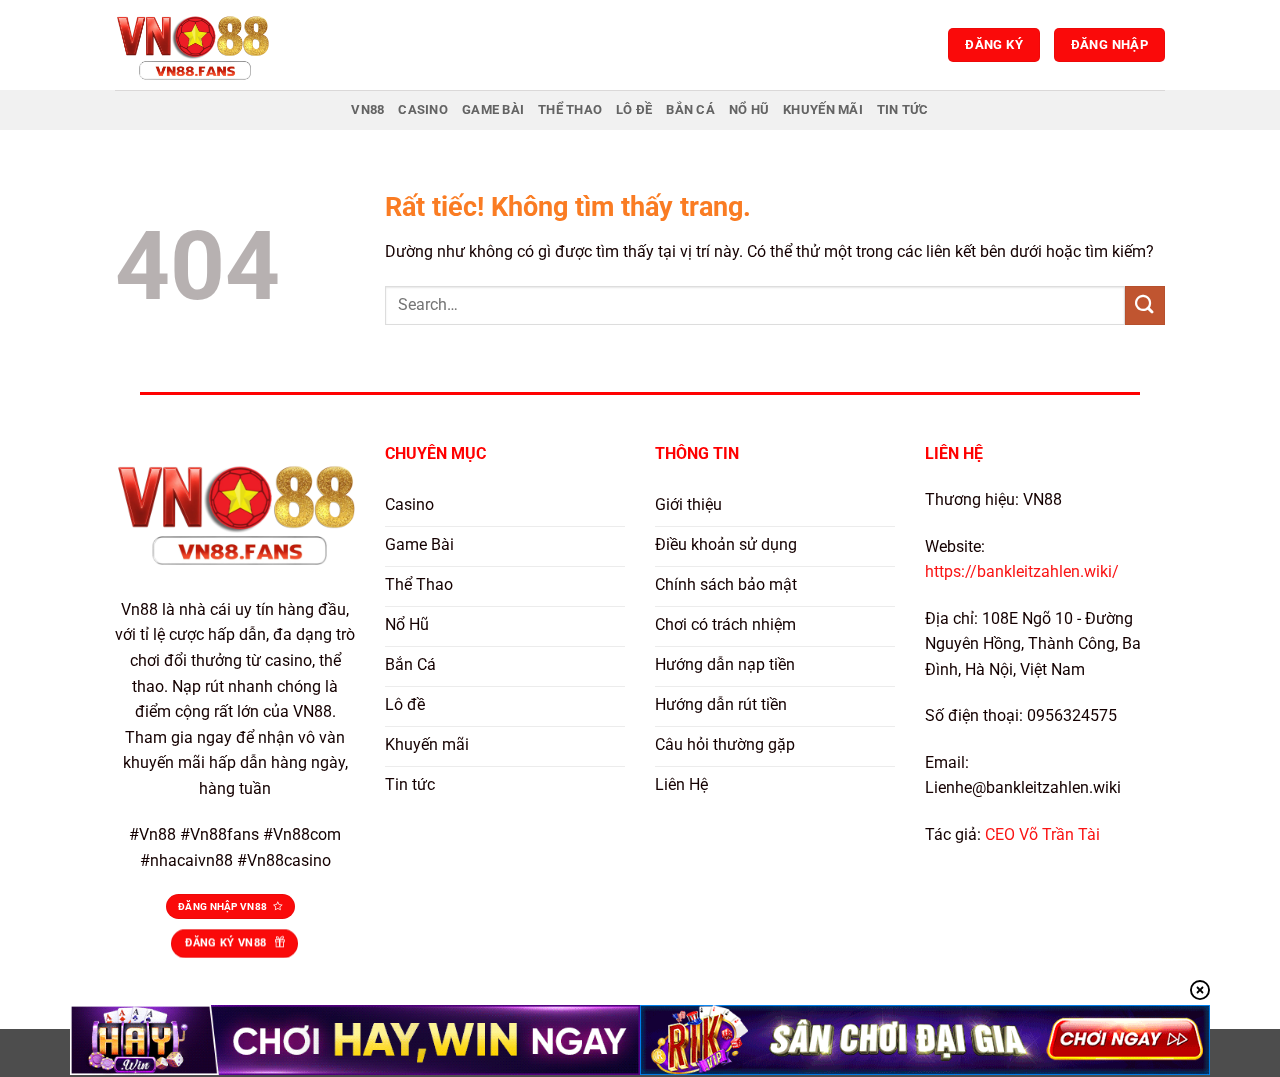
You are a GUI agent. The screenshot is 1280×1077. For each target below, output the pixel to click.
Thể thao (570, 109)
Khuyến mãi (823, 109)
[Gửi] (1145, 305)
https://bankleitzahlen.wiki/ (1022, 571)
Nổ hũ (749, 109)
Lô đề (634, 109)
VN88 (367, 109)
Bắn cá (690, 109)
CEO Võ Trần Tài (1042, 834)
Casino (423, 109)
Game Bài (493, 109)
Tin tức (903, 109)
